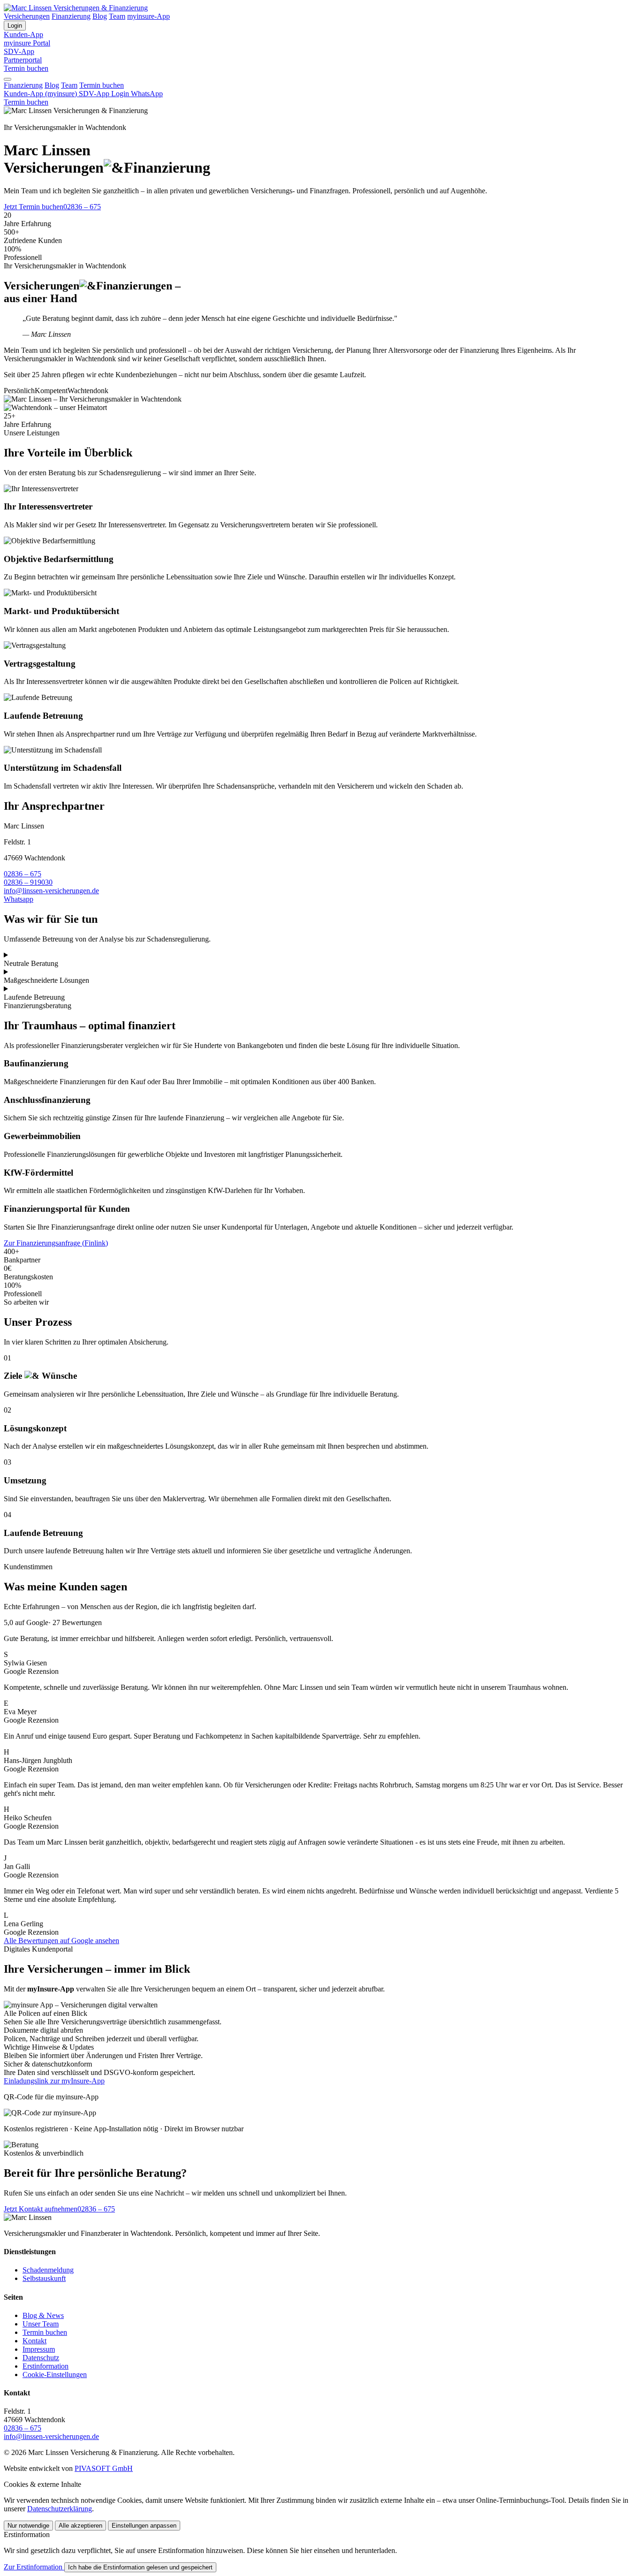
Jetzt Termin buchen (34, 207)
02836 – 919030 (28, 882)
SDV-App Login (105, 94)
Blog (100, 16)
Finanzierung (71, 16)
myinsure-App (149, 16)
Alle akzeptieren (80, 2526)
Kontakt (34, 2341)
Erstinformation (46, 2366)
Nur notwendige (28, 2526)
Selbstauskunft (44, 2278)
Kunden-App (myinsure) (41, 94)
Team (117, 16)
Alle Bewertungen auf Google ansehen (61, 1941)
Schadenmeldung (48, 2270)
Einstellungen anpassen (144, 2526)
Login (15, 26)
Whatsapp (19, 899)
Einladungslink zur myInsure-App (54, 2081)
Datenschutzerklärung (60, 2509)
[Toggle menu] (8, 79)
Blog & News (43, 2315)
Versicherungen (27, 16)
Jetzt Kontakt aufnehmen (41, 2209)
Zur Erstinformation (33, 2567)
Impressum (39, 2349)
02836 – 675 (82, 207)
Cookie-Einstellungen (55, 2375)
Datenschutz (41, 2358)
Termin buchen (26, 68)
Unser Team (41, 2324)
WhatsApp (147, 94)
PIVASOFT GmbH (104, 2468)
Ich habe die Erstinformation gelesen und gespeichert (140, 2567)
